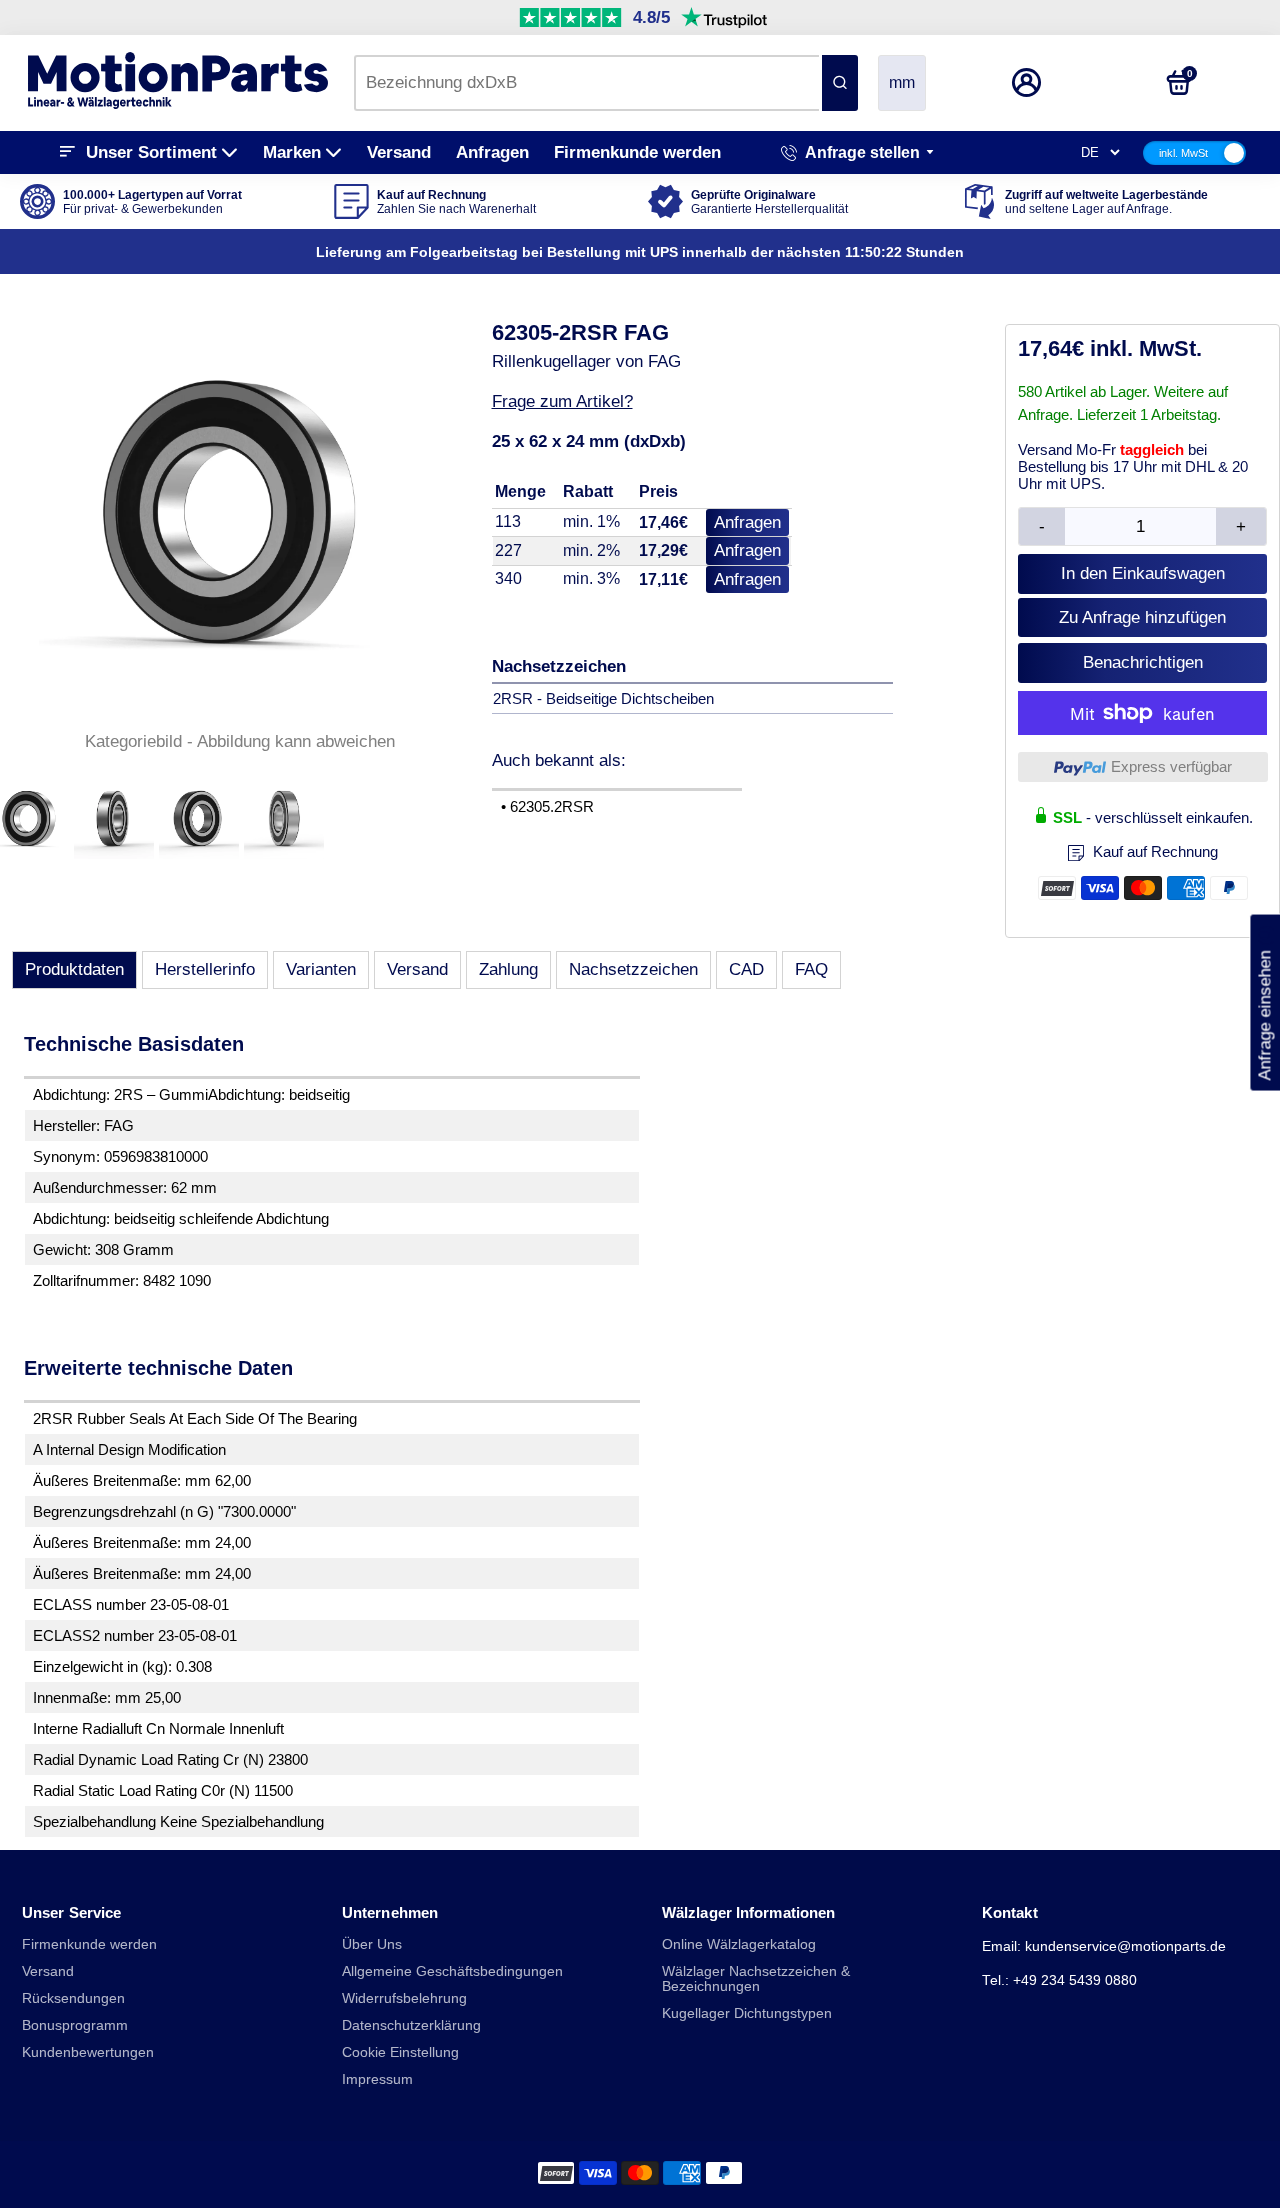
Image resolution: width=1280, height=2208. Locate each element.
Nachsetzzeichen (633, 969)
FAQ (811, 969)
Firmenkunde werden (637, 152)
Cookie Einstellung (400, 2052)
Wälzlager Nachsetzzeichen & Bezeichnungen (756, 1979)
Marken (292, 152)
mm (902, 82)
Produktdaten (74, 969)
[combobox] (586, 83)
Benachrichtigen (1143, 662)
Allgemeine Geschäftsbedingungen (452, 1971)
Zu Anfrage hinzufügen (1142, 617)
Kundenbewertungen (88, 2052)
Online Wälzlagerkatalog (739, 1944)
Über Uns (372, 1944)
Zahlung (508, 969)
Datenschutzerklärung (411, 2025)
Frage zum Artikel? (562, 401)
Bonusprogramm (75, 2025)
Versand (399, 152)
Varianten (321, 969)
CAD (746, 969)
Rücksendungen (73, 1998)
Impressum (377, 2079)
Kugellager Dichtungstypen (747, 2013)
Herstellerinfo (205, 969)
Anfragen (492, 152)
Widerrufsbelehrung (404, 1998)
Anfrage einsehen (1264, 1003)
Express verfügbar (1171, 766)
